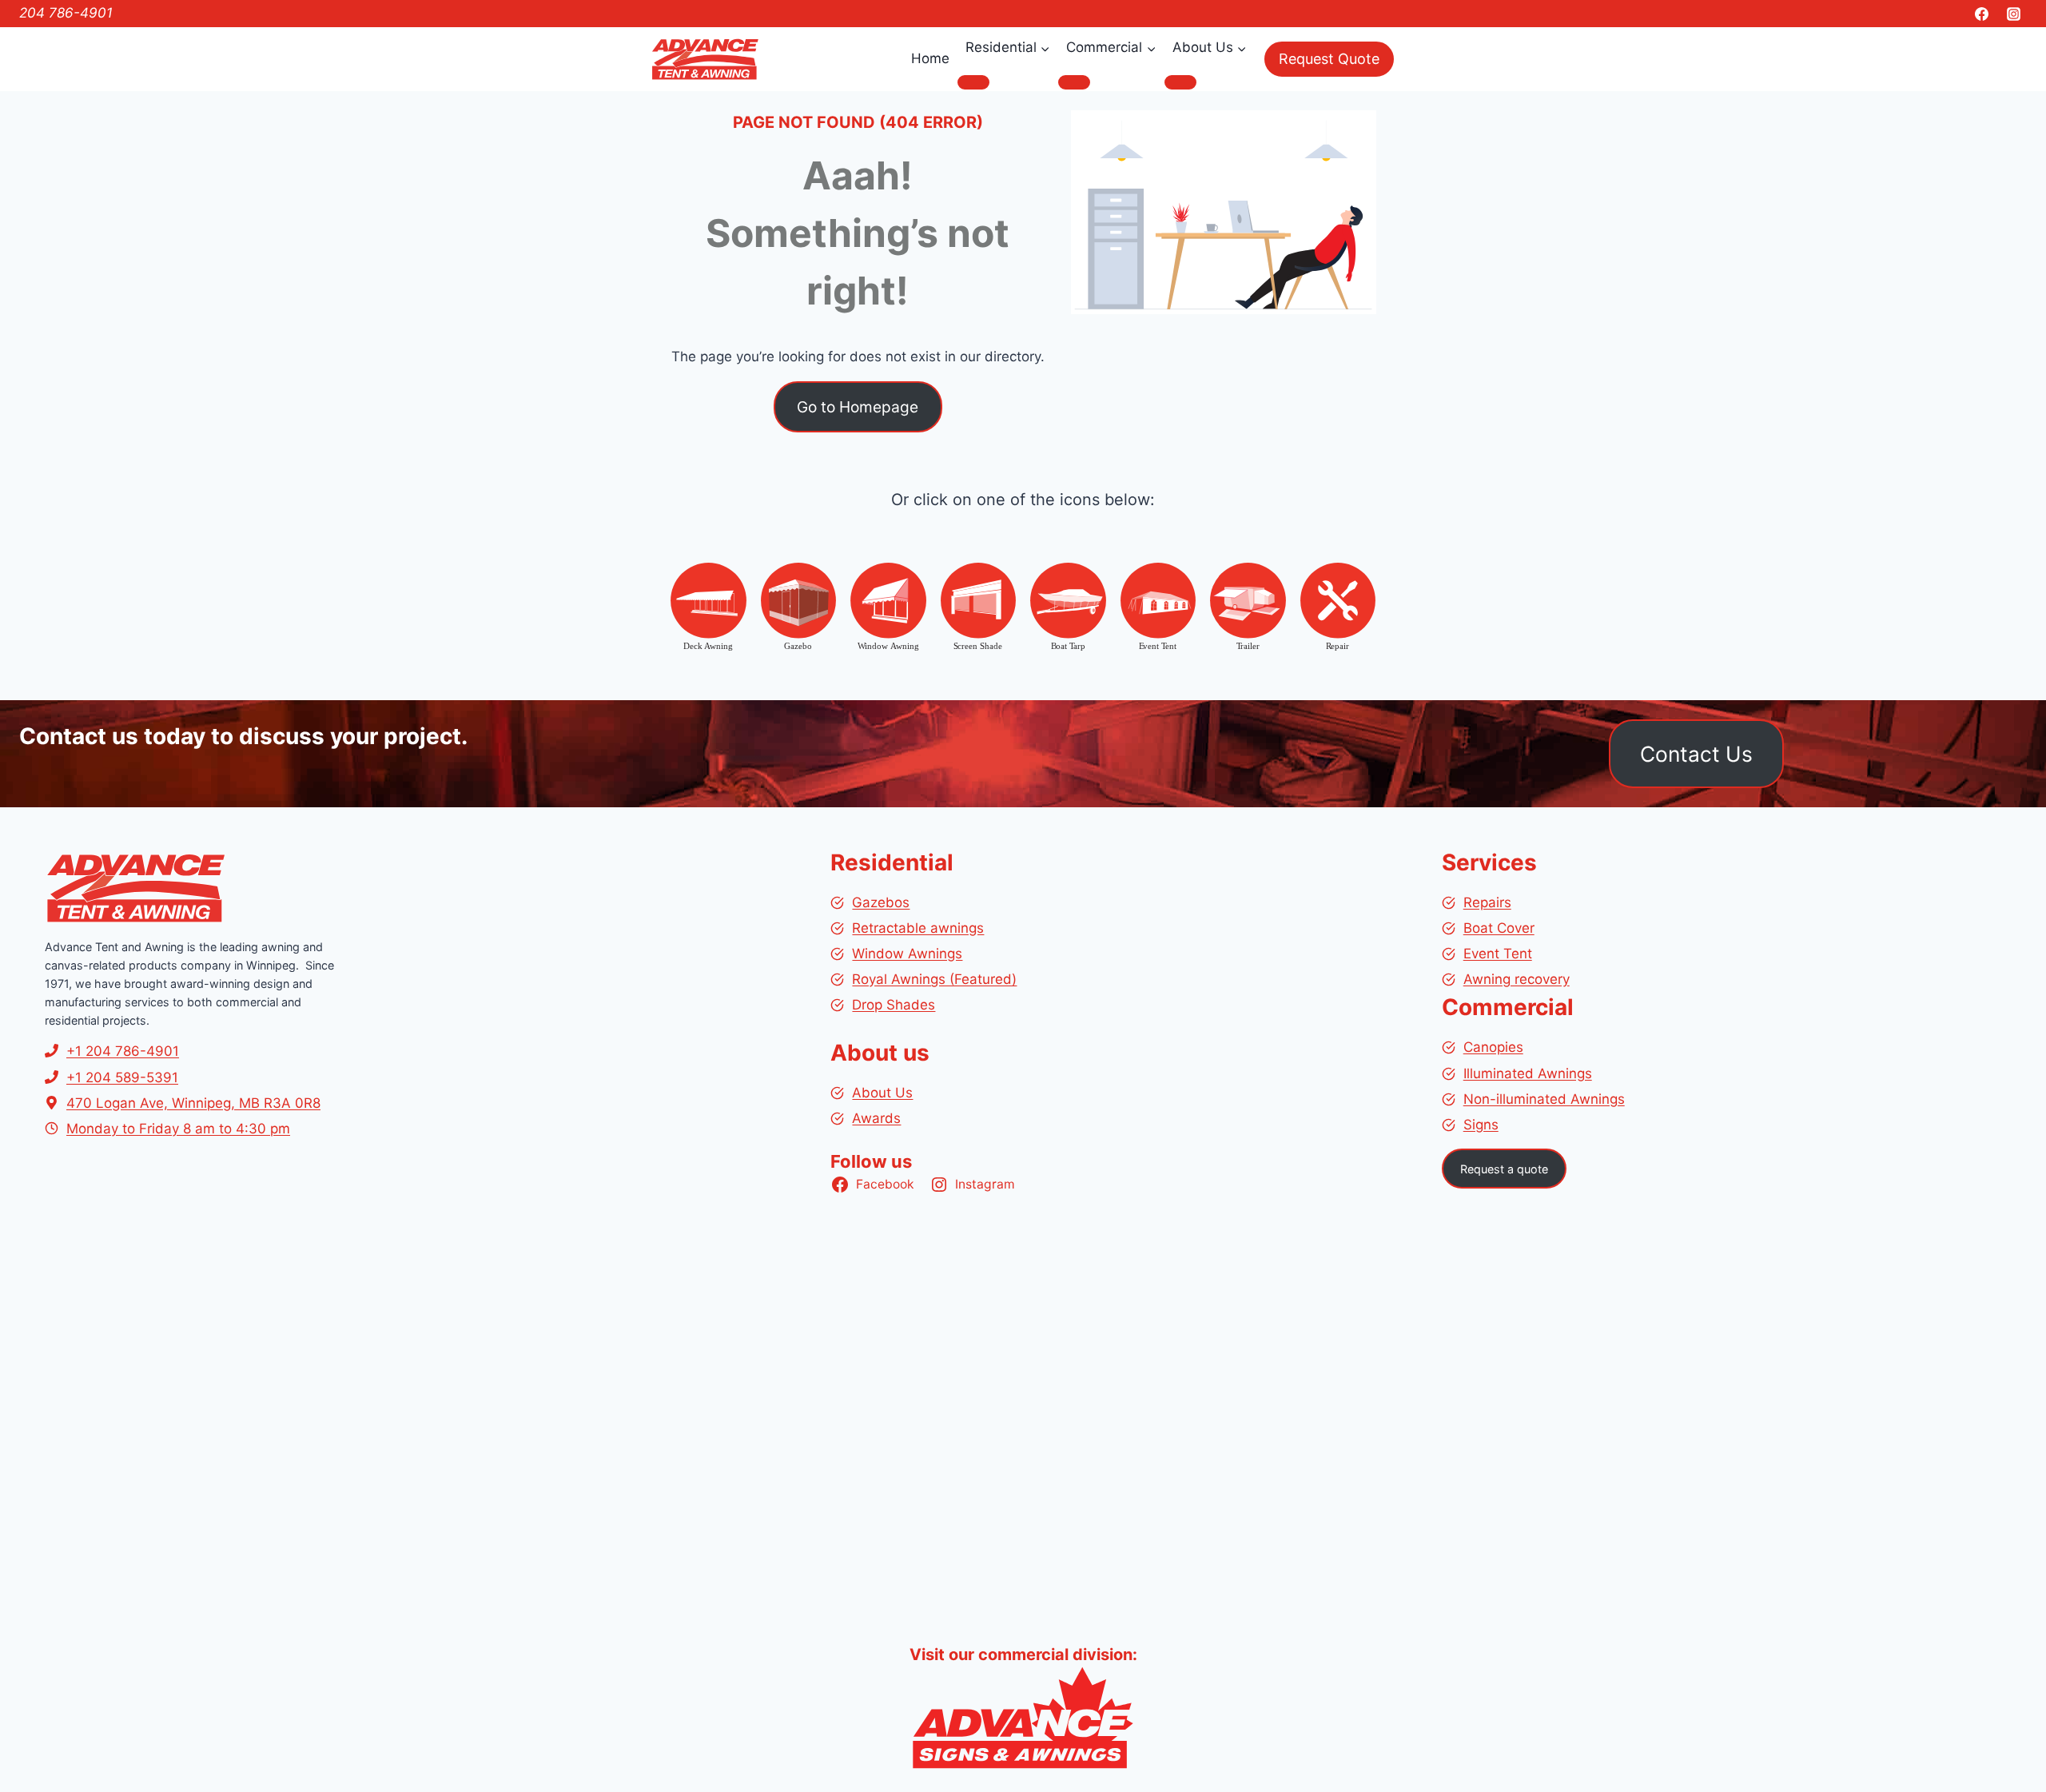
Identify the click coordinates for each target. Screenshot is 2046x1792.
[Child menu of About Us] (1180, 82)
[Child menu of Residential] (973, 82)
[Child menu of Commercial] (1074, 82)
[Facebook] (1982, 14)
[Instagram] (2013, 14)
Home (930, 58)
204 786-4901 (66, 13)
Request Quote (1329, 59)
